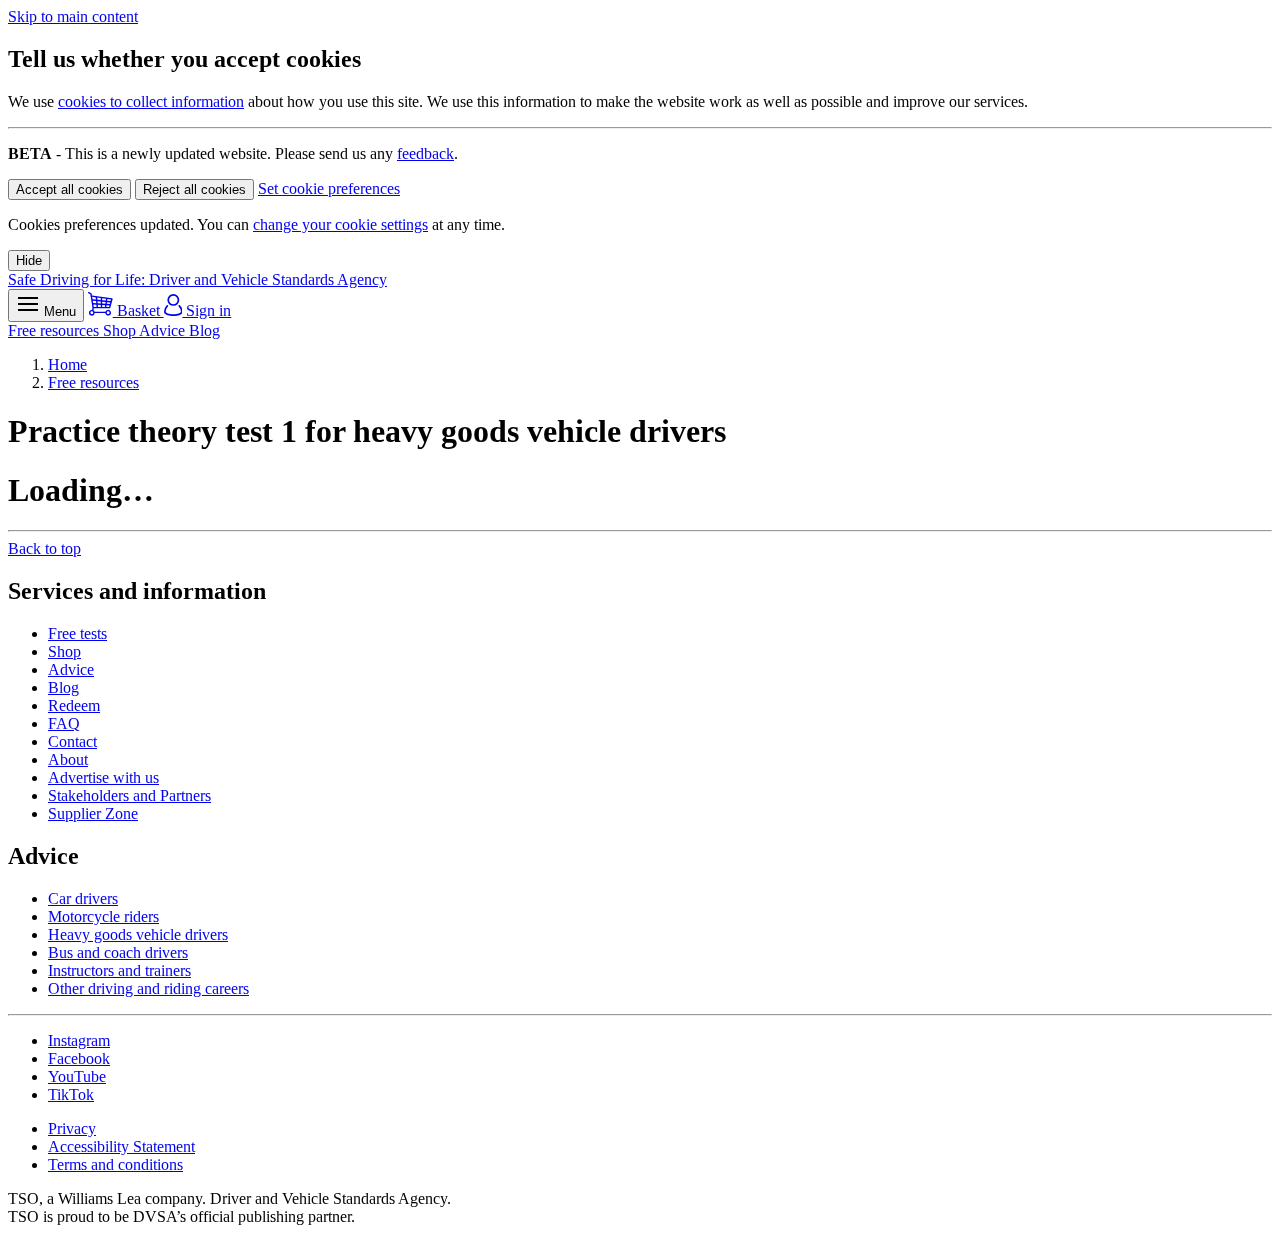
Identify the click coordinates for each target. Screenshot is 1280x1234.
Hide (29, 260)
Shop (121, 330)
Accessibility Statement (121, 1146)
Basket (138, 310)
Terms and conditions (115, 1164)
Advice (164, 330)
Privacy (72, 1128)
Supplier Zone (93, 813)
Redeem (74, 705)
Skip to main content (73, 16)
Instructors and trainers (119, 970)
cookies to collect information (151, 101)
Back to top (44, 548)
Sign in (206, 310)
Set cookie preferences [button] (329, 188)
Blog (204, 330)
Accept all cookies (69, 189)
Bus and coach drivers (118, 952)
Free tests (77, 633)
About (68, 759)
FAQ (64, 723)
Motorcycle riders (103, 916)
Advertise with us (103, 777)
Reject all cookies (194, 189)
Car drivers (83, 898)
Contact (72, 741)
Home (67, 364)
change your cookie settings (340, 224)
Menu (58, 311)
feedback (425, 153)
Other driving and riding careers (148, 988)
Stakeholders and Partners (129, 795)
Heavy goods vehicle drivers (138, 934)
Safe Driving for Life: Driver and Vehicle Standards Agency (197, 279)
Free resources (55, 330)
